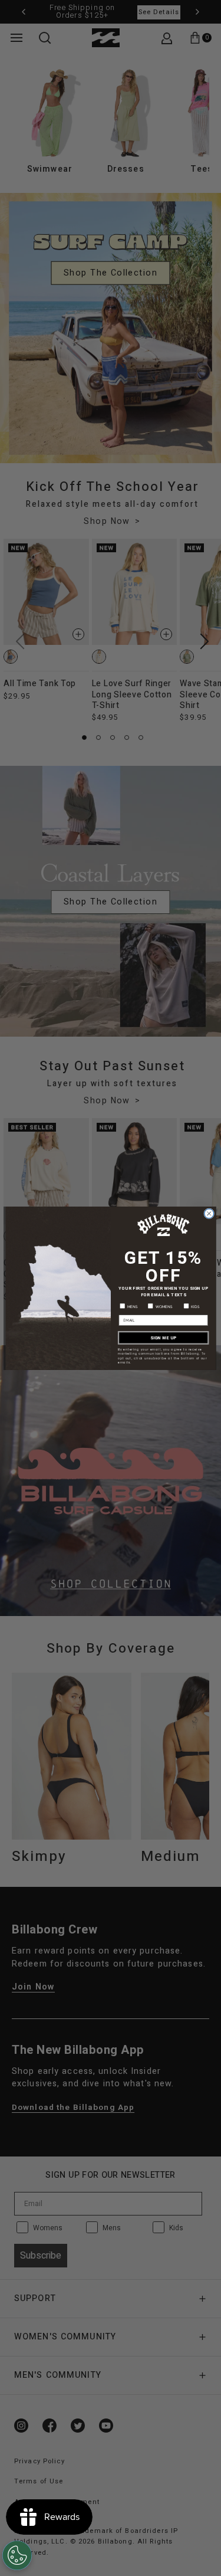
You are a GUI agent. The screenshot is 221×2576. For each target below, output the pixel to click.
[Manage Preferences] (17, 2555)
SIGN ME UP (163, 1337)
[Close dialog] (209, 1213)
